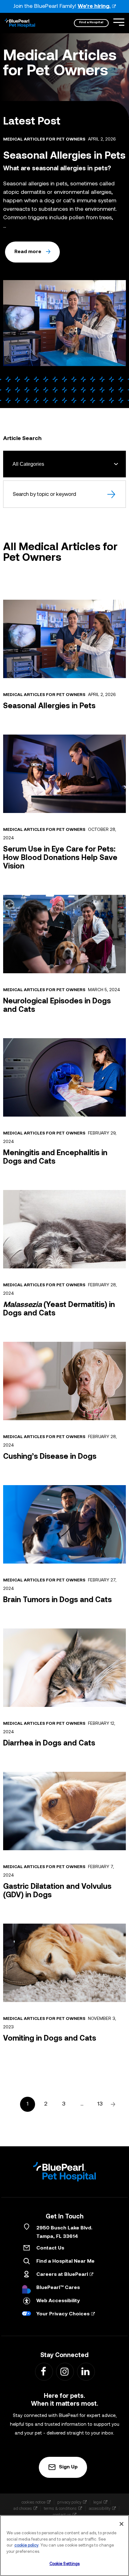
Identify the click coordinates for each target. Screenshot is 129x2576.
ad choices (23, 2508)
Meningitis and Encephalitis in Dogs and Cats (55, 1158)
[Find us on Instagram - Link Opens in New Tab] (65, 2371)
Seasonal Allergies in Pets (49, 706)
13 (100, 2104)
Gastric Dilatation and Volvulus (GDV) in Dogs (57, 1891)
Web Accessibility (58, 2301)
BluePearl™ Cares (58, 2288)
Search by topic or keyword (44, 494)
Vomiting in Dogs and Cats (50, 2039)
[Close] (121, 2524)
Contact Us (50, 2248)
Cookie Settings (65, 2564)
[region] (64, 2546)
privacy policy (69, 2502)
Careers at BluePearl (62, 2275)
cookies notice (34, 2502)
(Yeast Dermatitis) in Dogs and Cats (59, 1309)
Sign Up (68, 2467)
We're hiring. (94, 6)
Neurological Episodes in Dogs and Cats (57, 1006)
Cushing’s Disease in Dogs (50, 1457)
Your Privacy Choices (63, 2314)
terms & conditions (60, 2508)
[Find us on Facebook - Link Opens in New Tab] (44, 2371)
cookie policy (26, 2545)
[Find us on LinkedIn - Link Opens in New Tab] (86, 2371)
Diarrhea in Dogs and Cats (49, 1744)
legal (98, 2502)
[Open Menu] (119, 22)
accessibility (100, 2508)
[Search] (112, 494)
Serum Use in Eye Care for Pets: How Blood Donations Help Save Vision (60, 858)
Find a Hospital (91, 22)
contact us (62, 2515)
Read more (28, 252)
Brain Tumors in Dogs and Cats (57, 1600)
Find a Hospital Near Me (65, 2261)
